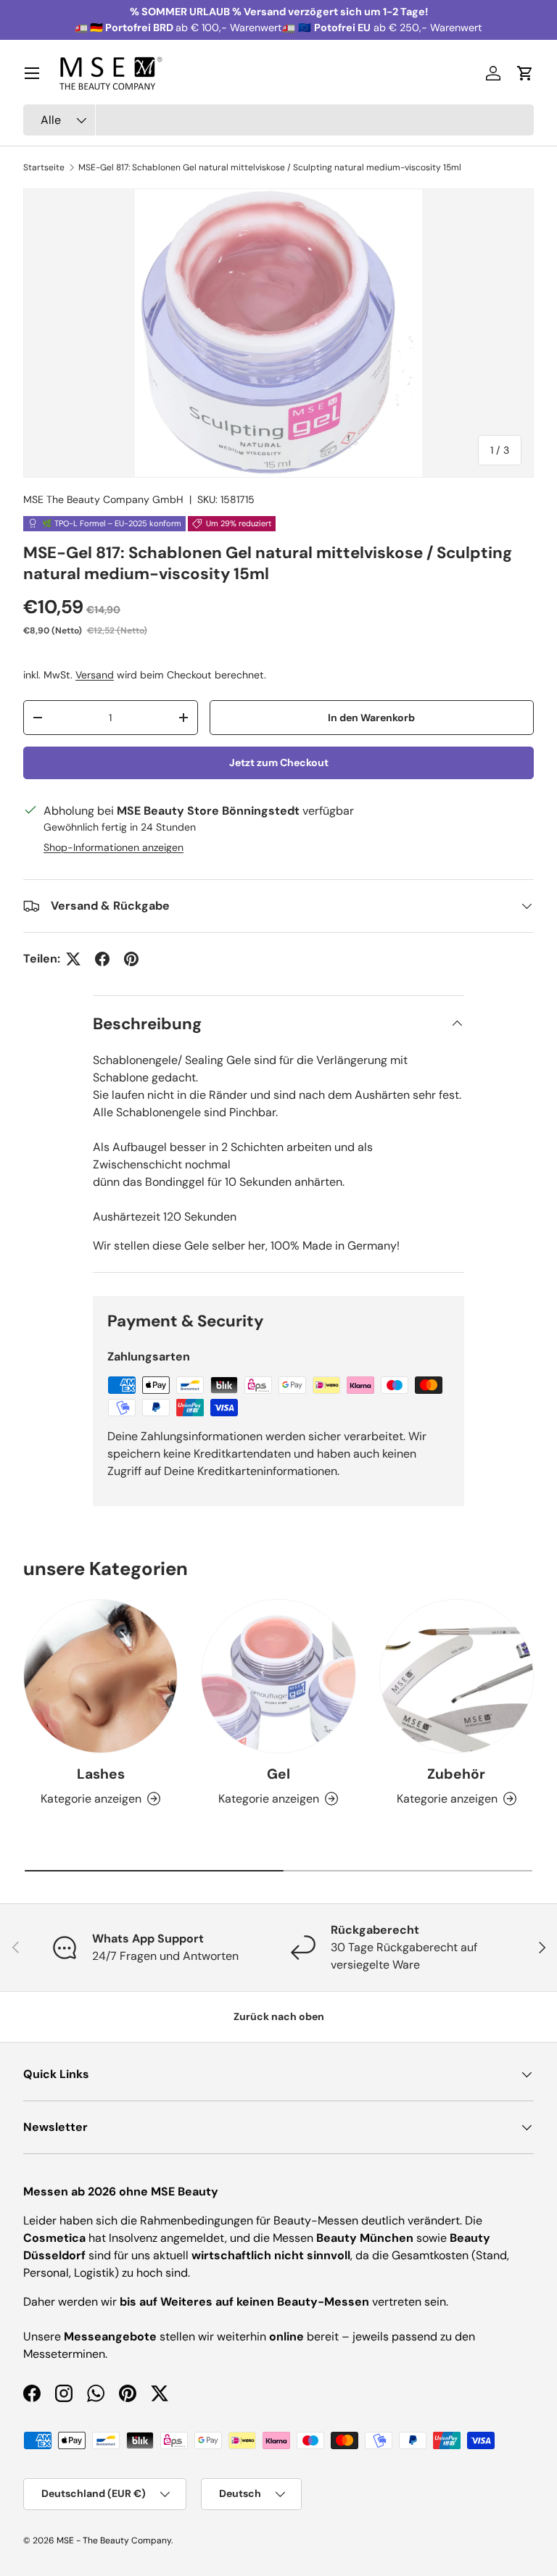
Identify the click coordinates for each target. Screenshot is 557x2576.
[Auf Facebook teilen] (102, 959)
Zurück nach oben (279, 2016)
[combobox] (278, 120)
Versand (95, 675)
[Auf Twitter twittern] (73, 959)
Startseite (44, 167)
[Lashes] (100, 1676)
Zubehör (456, 1774)
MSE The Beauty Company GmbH (103, 499)
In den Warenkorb (371, 718)
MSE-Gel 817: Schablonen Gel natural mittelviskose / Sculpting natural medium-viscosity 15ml (270, 167)
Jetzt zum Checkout (279, 763)
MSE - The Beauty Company (114, 2540)
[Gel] (278, 1676)
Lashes (101, 1774)
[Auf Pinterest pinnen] (131, 959)
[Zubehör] (457, 1676)
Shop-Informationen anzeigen (114, 847)
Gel (278, 1774)
